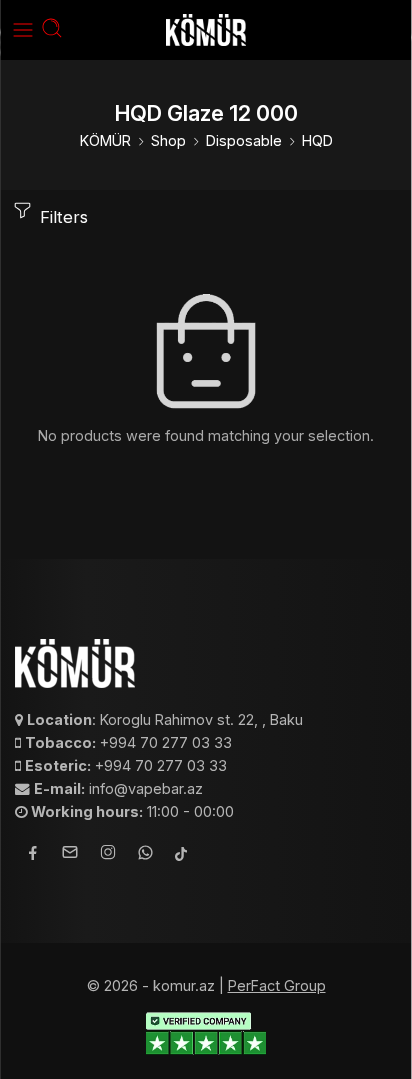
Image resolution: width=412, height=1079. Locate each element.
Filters (61, 217)
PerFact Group (277, 985)
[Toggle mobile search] (52, 30)
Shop (168, 140)
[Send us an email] (70, 855)
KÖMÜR (105, 140)
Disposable (244, 140)
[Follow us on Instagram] (108, 855)
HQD (317, 140)
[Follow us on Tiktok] (181, 855)
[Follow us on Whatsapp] (145, 855)
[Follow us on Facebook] (33, 855)
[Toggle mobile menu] (23, 30)
